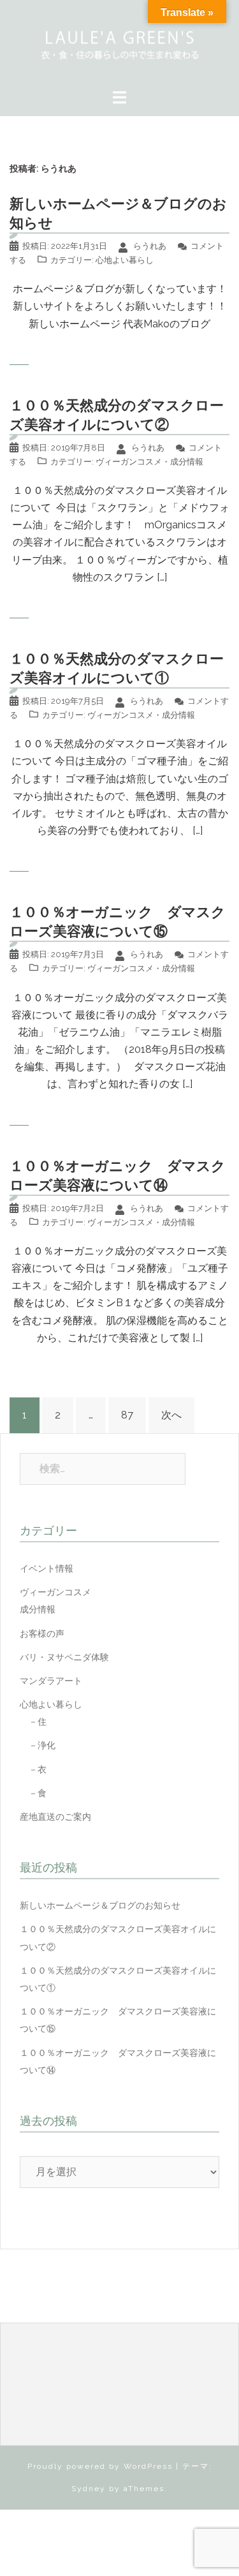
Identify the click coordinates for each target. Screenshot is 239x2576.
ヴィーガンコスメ (129, 462)
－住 (33, 1722)
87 (127, 1415)
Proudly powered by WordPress (100, 2466)
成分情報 (187, 462)
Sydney (89, 2489)
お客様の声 (42, 1634)
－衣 (33, 1769)
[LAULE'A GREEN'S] (119, 43)
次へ (171, 1415)
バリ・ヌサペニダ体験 (64, 1657)
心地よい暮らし (125, 260)
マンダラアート (51, 1681)
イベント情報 (47, 1568)
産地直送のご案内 (55, 1817)
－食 (33, 1793)
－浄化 (38, 1745)
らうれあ (150, 246)
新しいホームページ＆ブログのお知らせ (100, 1905)
